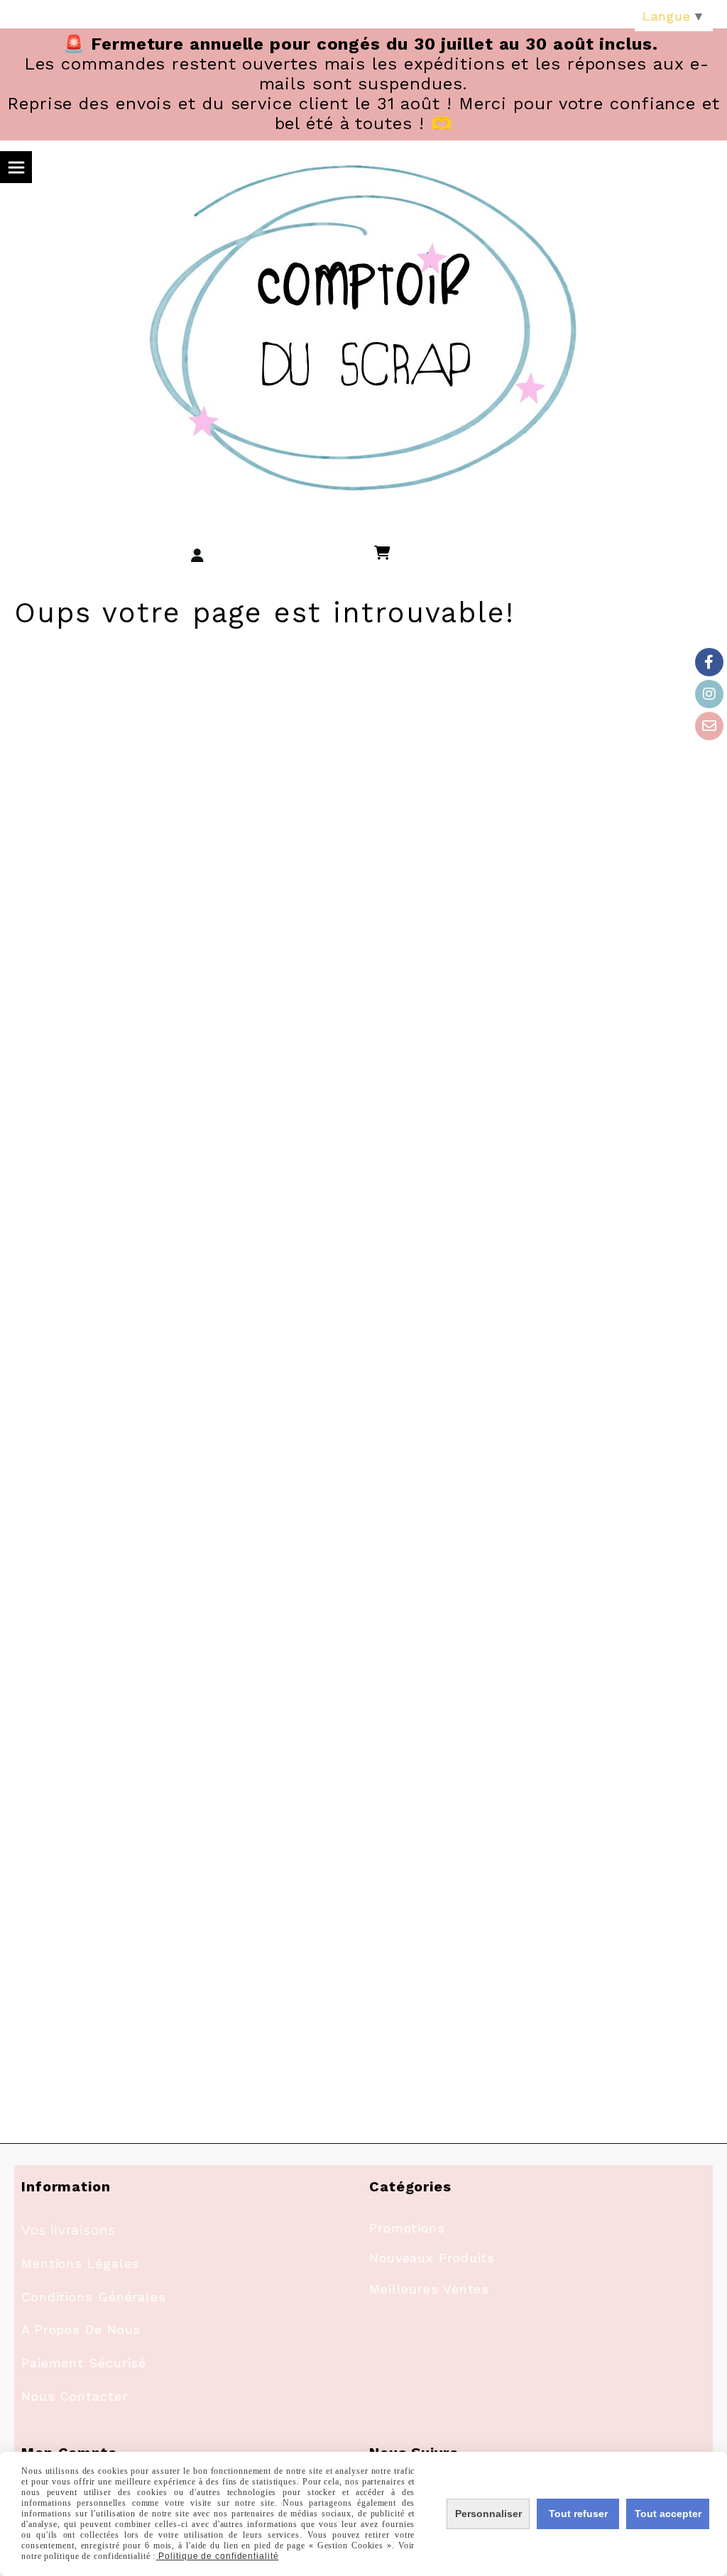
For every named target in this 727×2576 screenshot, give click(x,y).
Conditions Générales (94, 2297)
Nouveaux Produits (432, 2258)
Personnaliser (488, 2514)
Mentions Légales (80, 2263)
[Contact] (709, 726)
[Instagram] (709, 694)
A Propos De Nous (81, 2329)
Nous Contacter (75, 2396)
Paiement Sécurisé (84, 2363)
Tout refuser (578, 2514)
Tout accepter (668, 2514)
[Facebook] (709, 662)
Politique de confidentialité (217, 2556)
